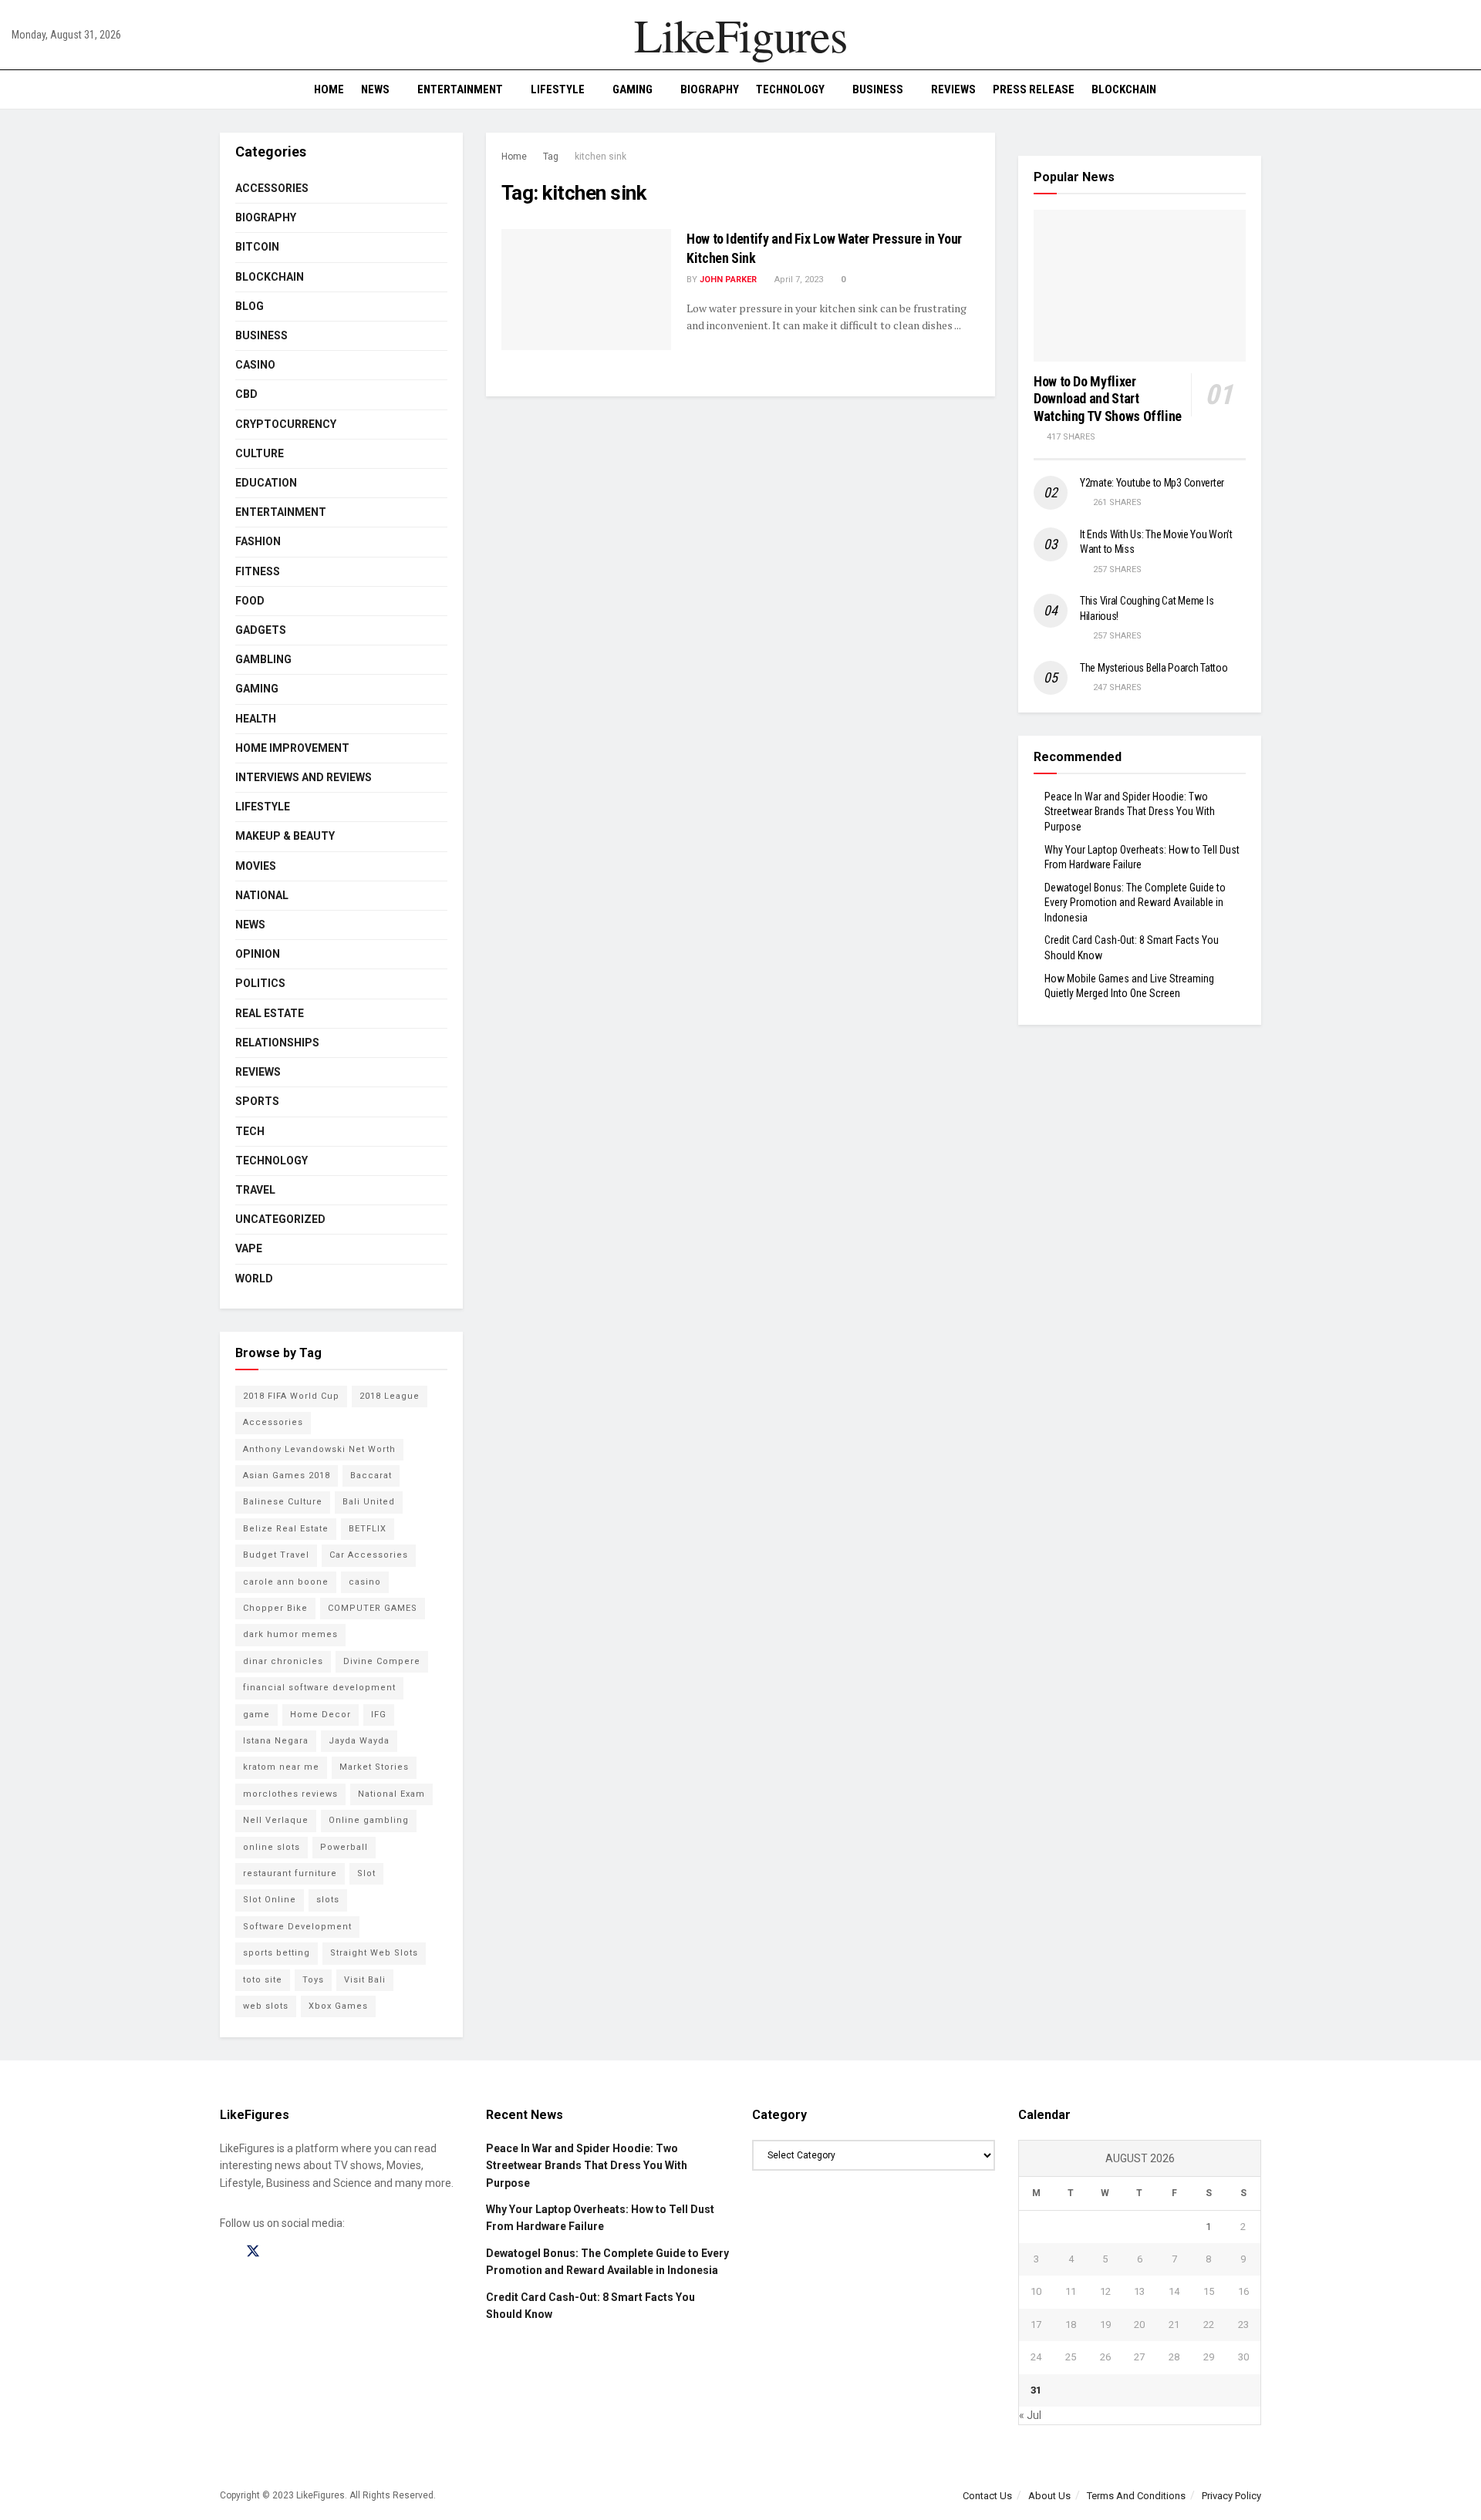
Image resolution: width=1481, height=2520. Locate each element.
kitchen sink (600, 157)
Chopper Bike (275, 1608)
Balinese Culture (283, 1502)
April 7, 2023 (798, 280)
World (254, 1279)
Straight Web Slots (374, 1953)
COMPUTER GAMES (373, 1608)
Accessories (272, 188)
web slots (266, 2006)
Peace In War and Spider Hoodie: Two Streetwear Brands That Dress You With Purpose (1130, 812)
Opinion (258, 954)
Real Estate (270, 1013)
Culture (260, 453)
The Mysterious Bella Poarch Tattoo (1154, 668)
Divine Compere (382, 1661)
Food (250, 601)
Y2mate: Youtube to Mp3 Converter (1152, 483)
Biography (710, 89)
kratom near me (281, 1767)
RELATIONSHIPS (277, 1043)
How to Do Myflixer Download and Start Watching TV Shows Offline (1108, 399)
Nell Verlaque (276, 1820)
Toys (313, 1980)
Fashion (258, 541)
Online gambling (369, 1820)
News (375, 89)
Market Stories (374, 1767)
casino (365, 1582)
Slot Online (270, 1900)
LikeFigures (740, 35)
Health (256, 719)
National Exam (391, 1794)
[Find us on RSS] (307, 2252)
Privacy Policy (1231, 2496)
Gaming (633, 89)
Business (878, 89)
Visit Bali (365, 1980)
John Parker (728, 280)
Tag (551, 157)
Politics (260, 983)
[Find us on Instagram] (281, 2252)
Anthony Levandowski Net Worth (319, 1449)
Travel (255, 1190)
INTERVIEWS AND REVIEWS (304, 777)
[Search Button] (1464, 89)
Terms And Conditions (1136, 2496)
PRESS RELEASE (1034, 89)
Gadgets (261, 630)
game (256, 1715)
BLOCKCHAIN (1124, 89)
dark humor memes (290, 1634)
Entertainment (460, 89)
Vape (249, 1248)
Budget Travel (276, 1555)
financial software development (319, 1688)
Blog (250, 306)
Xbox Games (338, 2006)
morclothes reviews (290, 1794)
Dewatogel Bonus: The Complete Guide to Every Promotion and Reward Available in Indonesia (1135, 903)
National (262, 895)
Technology (790, 89)
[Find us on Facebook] (225, 2252)
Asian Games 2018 (287, 1476)
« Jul (1030, 2415)
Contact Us (987, 2496)
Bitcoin (257, 247)
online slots (272, 1847)
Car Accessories (369, 1555)
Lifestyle (558, 89)
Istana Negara (276, 1741)
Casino (255, 365)
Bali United (369, 1502)
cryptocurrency (286, 424)
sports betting (277, 1953)
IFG (379, 1715)
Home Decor (320, 1715)
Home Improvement (292, 748)
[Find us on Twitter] (253, 2252)
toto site (263, 1980)
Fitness (258, 571)
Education (266, 483)
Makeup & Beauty (285, 836)
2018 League (390, 1396)
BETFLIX (368, 1529)
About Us (1049, 2496)
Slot (366, 1873)
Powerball (344, 1847)
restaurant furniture (290, 1873)
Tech (250, 1131)
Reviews (953, 89)
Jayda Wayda (359, 1741)
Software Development (297, 1927)
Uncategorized (280, 1219)
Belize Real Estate (286, 1529)
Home (329, 89)
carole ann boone (286, 1582)
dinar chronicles (283, 1661)
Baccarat (371, 1476)
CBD (246, 394)
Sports (257, 1101)
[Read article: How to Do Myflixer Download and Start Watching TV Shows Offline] (1140, 286)
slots (328, 1900)
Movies (256, 866)
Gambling (263, 659)
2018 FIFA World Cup (291, 1396)
